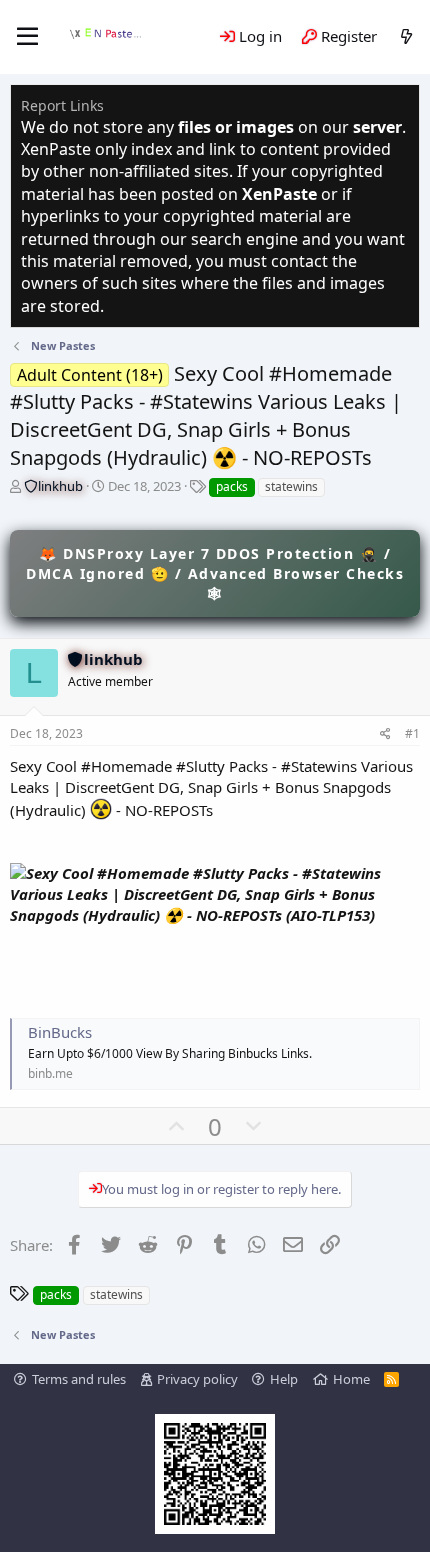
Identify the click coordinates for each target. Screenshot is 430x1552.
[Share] (385, 734)
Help (284, 1379)
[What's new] (406, 36)
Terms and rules (79, 1379)
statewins (291, 486)
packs (232, 486)
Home (351, 1379)
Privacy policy (197, 1379)
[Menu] (27, 37)
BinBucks (60, 1032)
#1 (412, 733)
